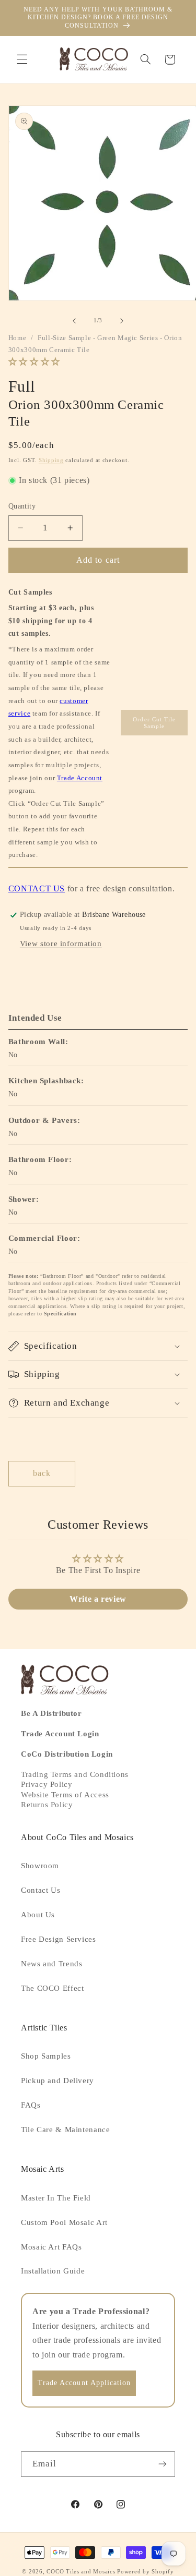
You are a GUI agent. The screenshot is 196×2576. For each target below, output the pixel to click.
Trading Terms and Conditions (75, 1774)
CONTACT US (37, 888)
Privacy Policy (47, 1784)
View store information (61, 944)
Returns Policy (47, 1805)
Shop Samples (46, 2056)
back (42, 1473)
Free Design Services (59, 1939)
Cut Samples (30, 592)
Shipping (51, 460)
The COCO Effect (52, 1988)
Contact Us (41, 1890)
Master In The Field (56, 2198)
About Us (38, 1915)
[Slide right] (122, 321)
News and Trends (51, 1964)
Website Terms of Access (65, 1795)
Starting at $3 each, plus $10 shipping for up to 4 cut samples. (51, 621)
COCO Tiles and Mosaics (81, 2572)
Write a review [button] (98, 1599)
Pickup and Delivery (57, 2081)
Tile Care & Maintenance (66, 2130)
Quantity (22, 506)
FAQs (31, 2105)
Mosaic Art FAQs (51, 2247)
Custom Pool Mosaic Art (64, 2222)
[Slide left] (74, 321)
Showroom (40, 1866)
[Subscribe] (163, 2464)
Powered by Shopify (145, 2572)
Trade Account (80, 778)
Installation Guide (53, 2271)
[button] (22, 59)
